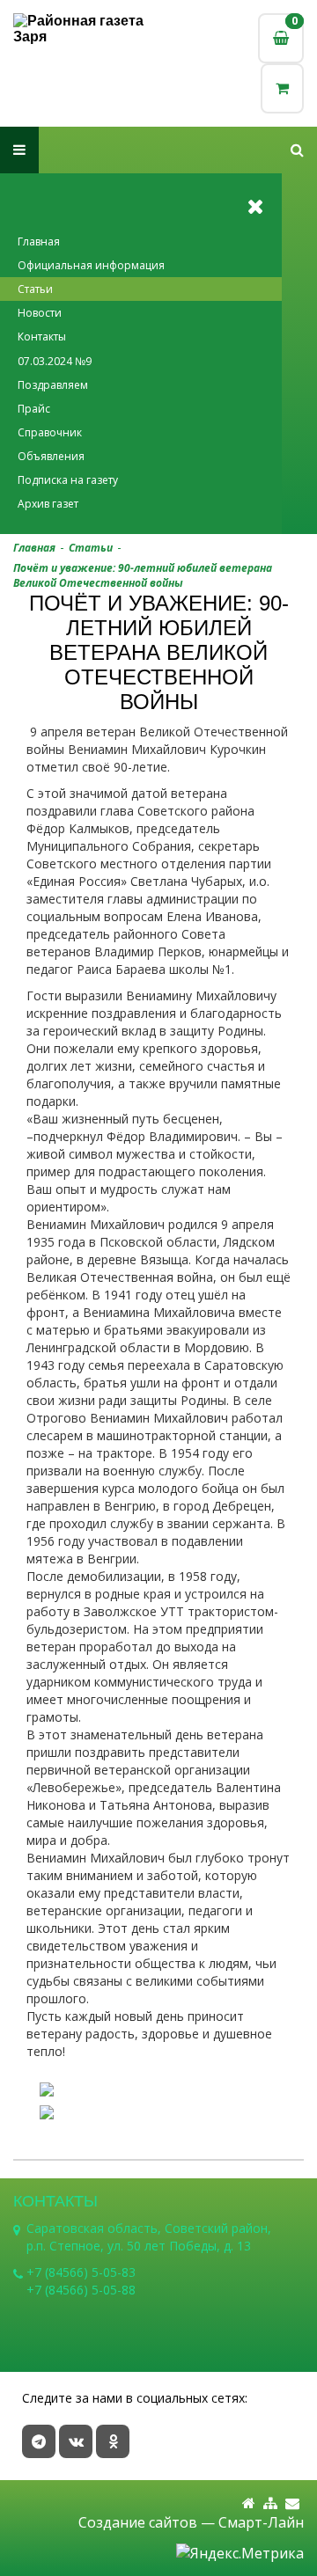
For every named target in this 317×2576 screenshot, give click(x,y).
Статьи (35, 289)
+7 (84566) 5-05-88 (81, 2290)
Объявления (51, 456)
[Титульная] (249, 2503)
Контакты (42, 337)
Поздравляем (53, 385)
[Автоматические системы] (86, 29)
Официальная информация (91, 265)
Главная (39, 241)
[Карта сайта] (270, 2503)
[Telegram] (39, 2441)
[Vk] (76, 2441)
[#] (297, 150)
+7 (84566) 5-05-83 (81, 2272)
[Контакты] (292, 2503)
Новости (40, 313)
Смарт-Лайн (261, 2522)
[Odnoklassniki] (113, 2441)
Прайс (34, 409)
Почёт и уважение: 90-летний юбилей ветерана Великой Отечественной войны (143, 575)
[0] (282, 88)
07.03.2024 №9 (55, 361)
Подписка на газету (68, 480)
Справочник (50, 432)
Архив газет (48, 504)
